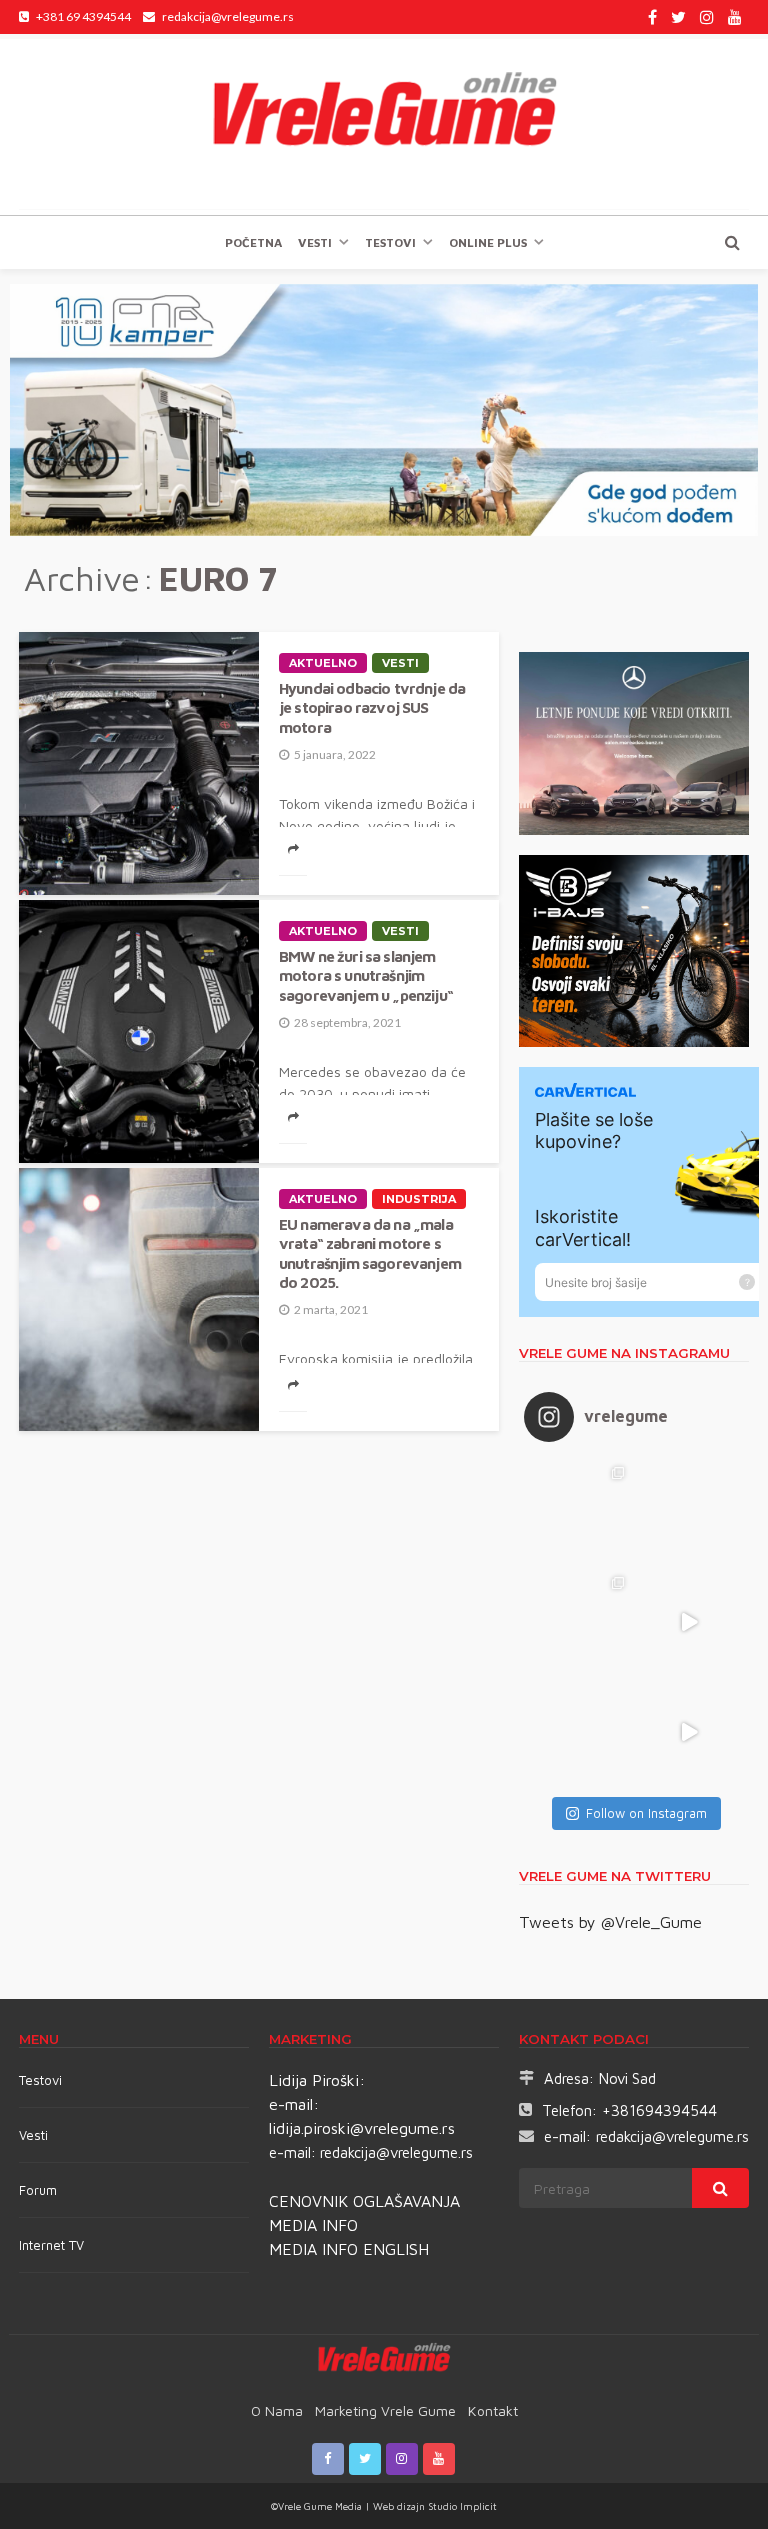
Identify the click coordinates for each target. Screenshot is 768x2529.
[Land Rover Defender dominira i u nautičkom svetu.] (689, 1732)
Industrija (419, 1199)
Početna (253, 242)
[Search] (732, 242)
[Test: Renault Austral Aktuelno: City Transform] (689, 1622)
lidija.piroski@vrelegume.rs (362, 2128)
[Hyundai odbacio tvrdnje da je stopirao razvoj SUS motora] (139, 763)
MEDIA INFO (313, 2225)
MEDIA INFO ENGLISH (349, 2249)
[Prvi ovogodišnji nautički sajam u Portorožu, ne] (579, 1732)
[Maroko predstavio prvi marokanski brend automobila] (689, 1512)
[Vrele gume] (384, 124)
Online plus (488, 242)
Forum (38, 2190)
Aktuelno (323, 663)
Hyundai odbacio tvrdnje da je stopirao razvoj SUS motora (372, 707)
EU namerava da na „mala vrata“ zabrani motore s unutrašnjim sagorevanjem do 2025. (370, 1253)
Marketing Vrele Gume (385, 2410)
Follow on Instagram (646, 1813)
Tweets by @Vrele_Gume (610, 1922)
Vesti (315, 242)
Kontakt (493, 2410)
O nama (277, 2410)
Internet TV (51, 2245)
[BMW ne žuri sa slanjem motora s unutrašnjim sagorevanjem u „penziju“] (139, 1031)
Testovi (40, 2080)
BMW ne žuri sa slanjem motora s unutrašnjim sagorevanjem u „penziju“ (366, 975)
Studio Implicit (461, 2506)
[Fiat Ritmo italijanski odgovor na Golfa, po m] (579, 1622)
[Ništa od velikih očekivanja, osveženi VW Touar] (579, 1512)
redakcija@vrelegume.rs (396, 2152)
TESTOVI (390, 242)
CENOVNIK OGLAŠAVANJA (364, 2201)
